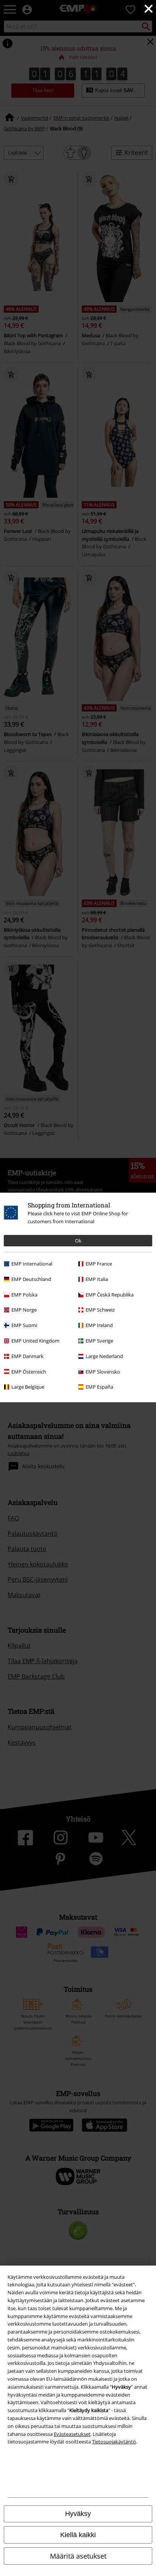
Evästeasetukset (72, 2434)
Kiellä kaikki (78, 2535)
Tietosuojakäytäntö (114, 2442)
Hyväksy (78, 2514)
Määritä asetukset (78, 2556)
